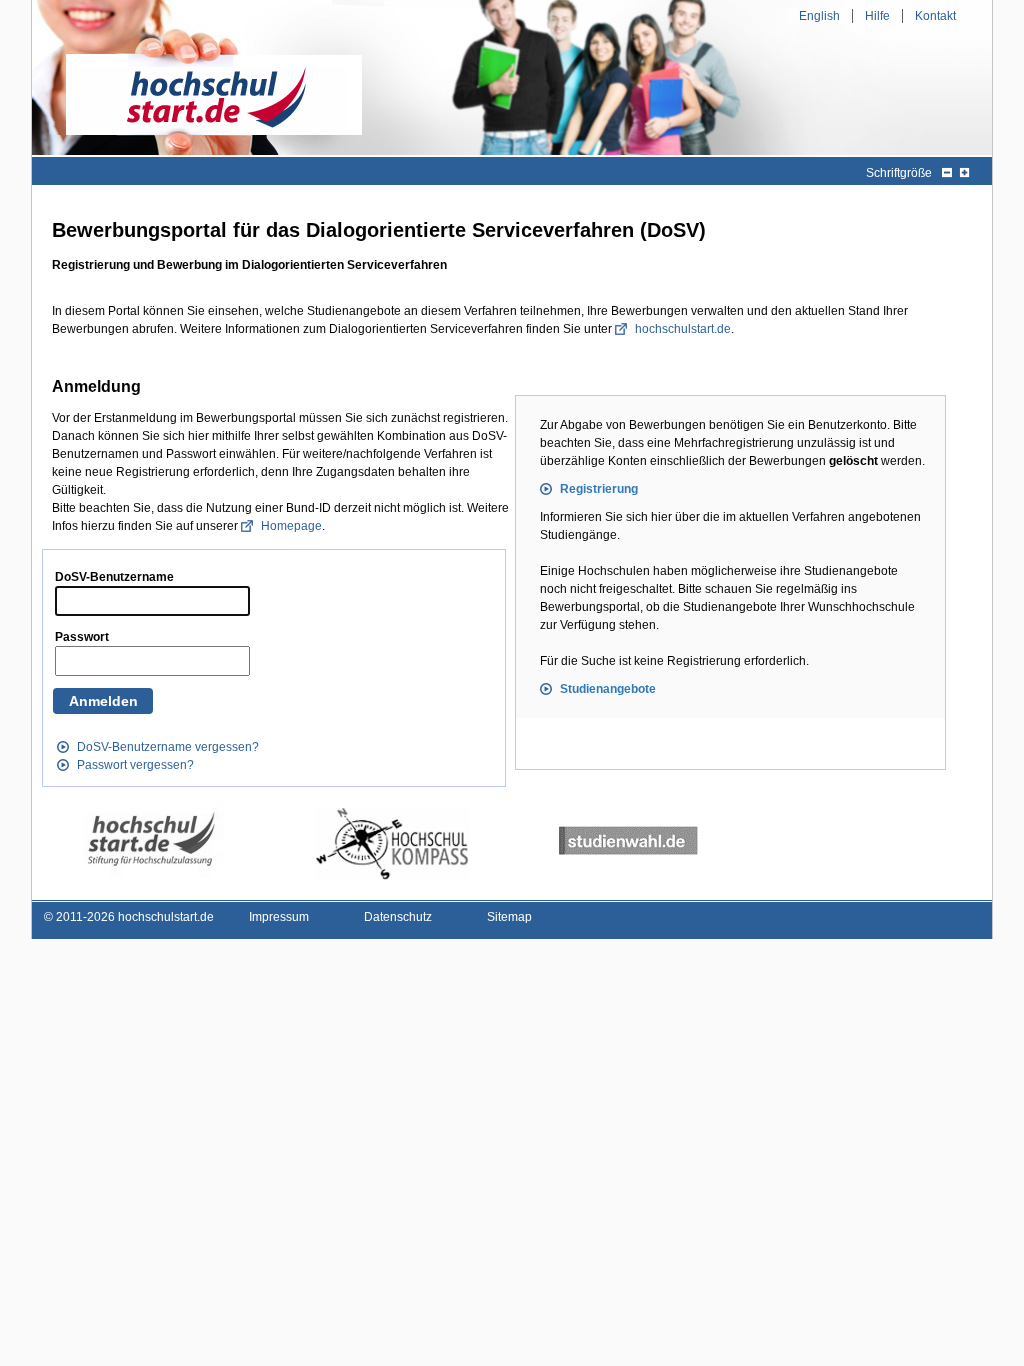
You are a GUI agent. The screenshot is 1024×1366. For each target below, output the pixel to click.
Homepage (291, 526)
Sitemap (509, 917)
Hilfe (877, 16)
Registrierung (599, 489)
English (819, 16)
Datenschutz (398, 917)
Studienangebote (608, 689)
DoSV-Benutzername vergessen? (168, 747)
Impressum (279, 917)
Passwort (82, 637)
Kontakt (935, 16)
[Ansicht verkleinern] (946, 172)
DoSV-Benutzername (114, 577)
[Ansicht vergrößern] (964, 172)
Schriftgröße (899, 173)
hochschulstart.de (683, 329)
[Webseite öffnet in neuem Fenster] (151, 840)
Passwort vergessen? (135, 765)
